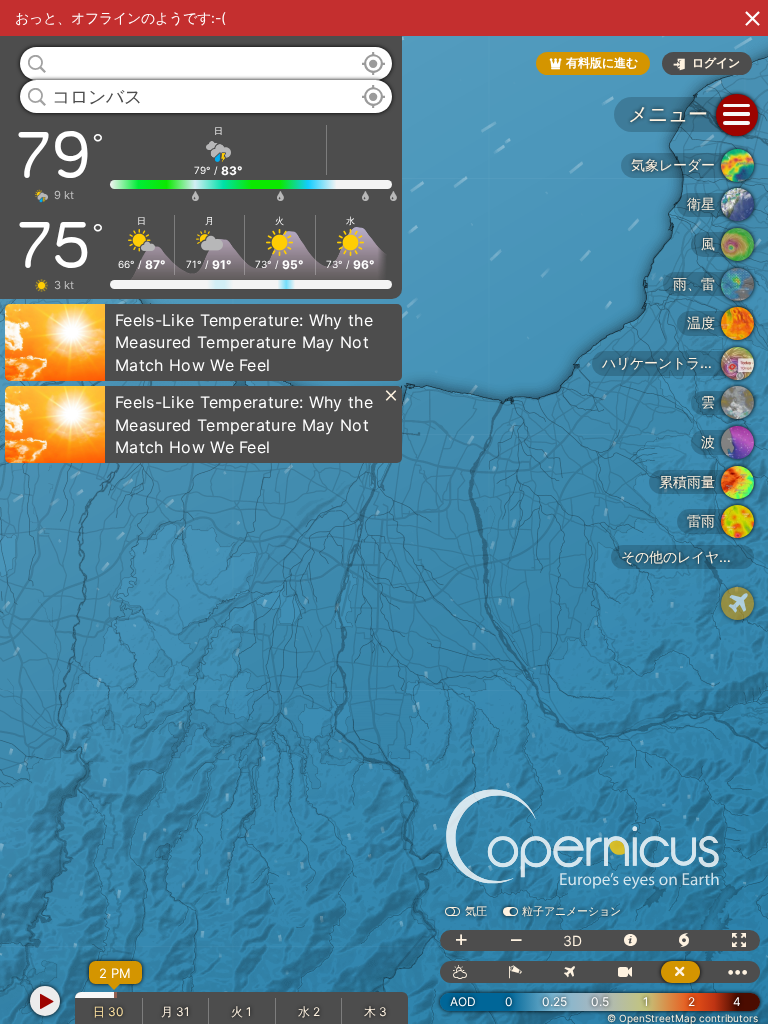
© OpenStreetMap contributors (682, 1018)
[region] (384, 512)
